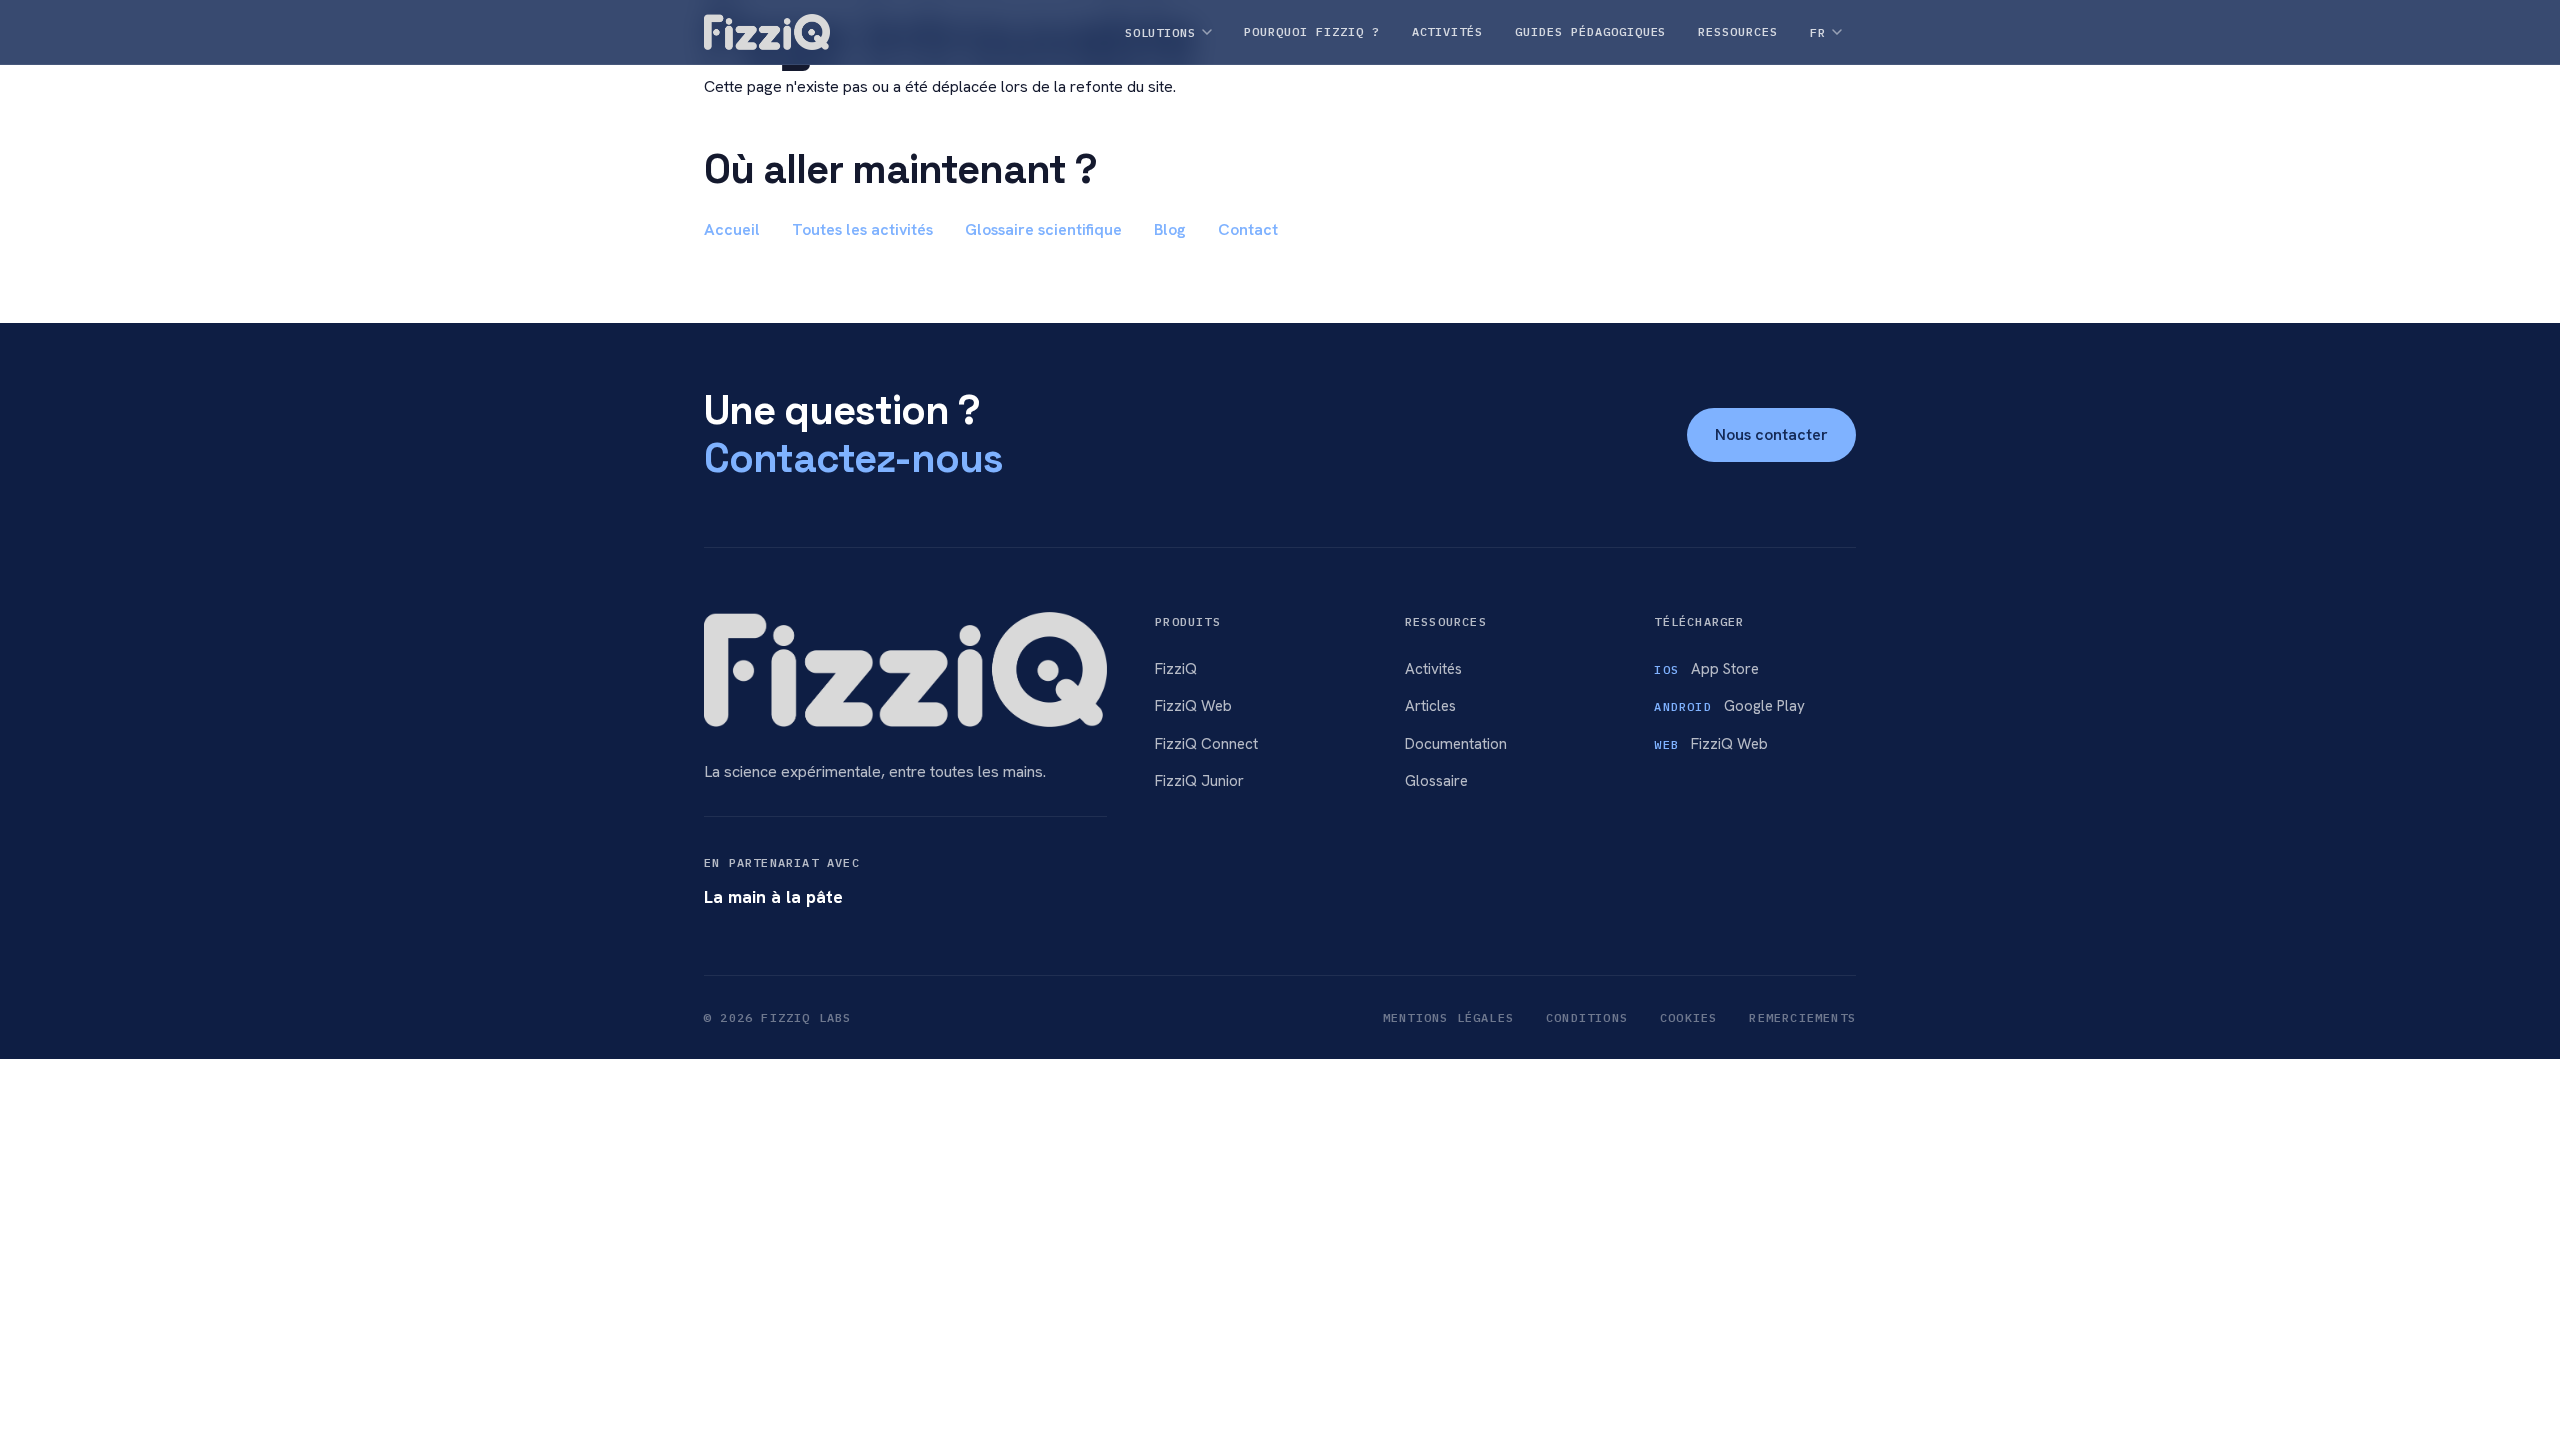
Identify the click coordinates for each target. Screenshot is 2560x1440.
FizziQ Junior (1199, 781)
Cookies (1688, 1017)
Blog (1170, 229)
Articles (1430, 706)
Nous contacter (1771, 434)
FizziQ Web (1193, 706)
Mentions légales (1448, 1017)
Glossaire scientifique (1043, 229)
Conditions (1587, 1017)
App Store (1706, 669)
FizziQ (1176, 669)
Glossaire (1436, 781)
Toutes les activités (862, 229)
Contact (1248, 229)
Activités (1433, 669)
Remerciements (1802, 1017)
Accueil (732, 229)
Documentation (1456, 744)
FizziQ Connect (1206, 744)
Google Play (1729, 706)
